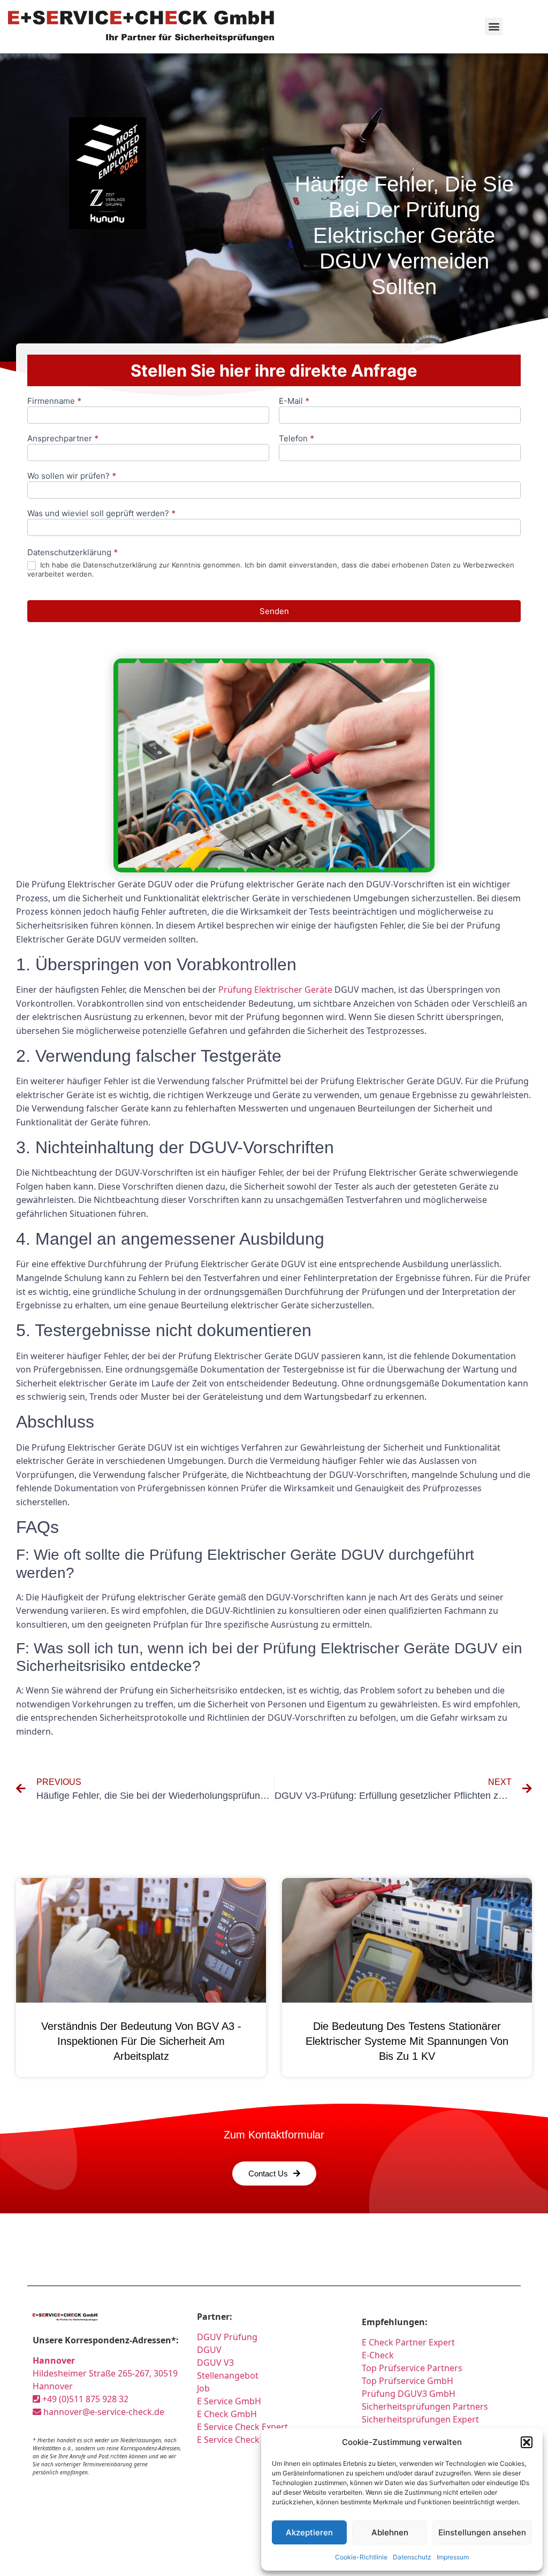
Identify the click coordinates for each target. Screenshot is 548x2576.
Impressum (453, 2557)
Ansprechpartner (63, 439)
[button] (527, 2442)
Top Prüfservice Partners (412, 2368)
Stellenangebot (228, 2375)
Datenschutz (412, 2557)
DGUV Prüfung (227, 2337)
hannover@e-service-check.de (103, 2412)
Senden (274, 611)
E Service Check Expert (245, 2427)
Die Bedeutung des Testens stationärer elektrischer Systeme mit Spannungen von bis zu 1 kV (407, 2041)
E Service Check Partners (247, 2440)
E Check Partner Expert (408, 2342)
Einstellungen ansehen (482, 2532)
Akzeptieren (309, 2532)
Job (203, 2388)
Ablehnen (390, 2532)
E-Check (378, 2355)
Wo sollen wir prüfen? (72, 476)
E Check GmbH (227, 2414)
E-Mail (294, 401)
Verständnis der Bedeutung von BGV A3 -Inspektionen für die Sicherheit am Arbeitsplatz (141, 2041)
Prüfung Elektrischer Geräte (275, 990)
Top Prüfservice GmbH (408, 2381)
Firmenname (54, 401)
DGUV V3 (215, 2363)
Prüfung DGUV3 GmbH (409, 2394)
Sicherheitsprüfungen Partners (425, 2406)
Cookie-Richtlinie (361, 2557)
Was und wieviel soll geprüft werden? (101, 514)
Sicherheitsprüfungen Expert (420, 2419)
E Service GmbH (229, 2401)
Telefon (296, 439)
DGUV (209, 2350)
